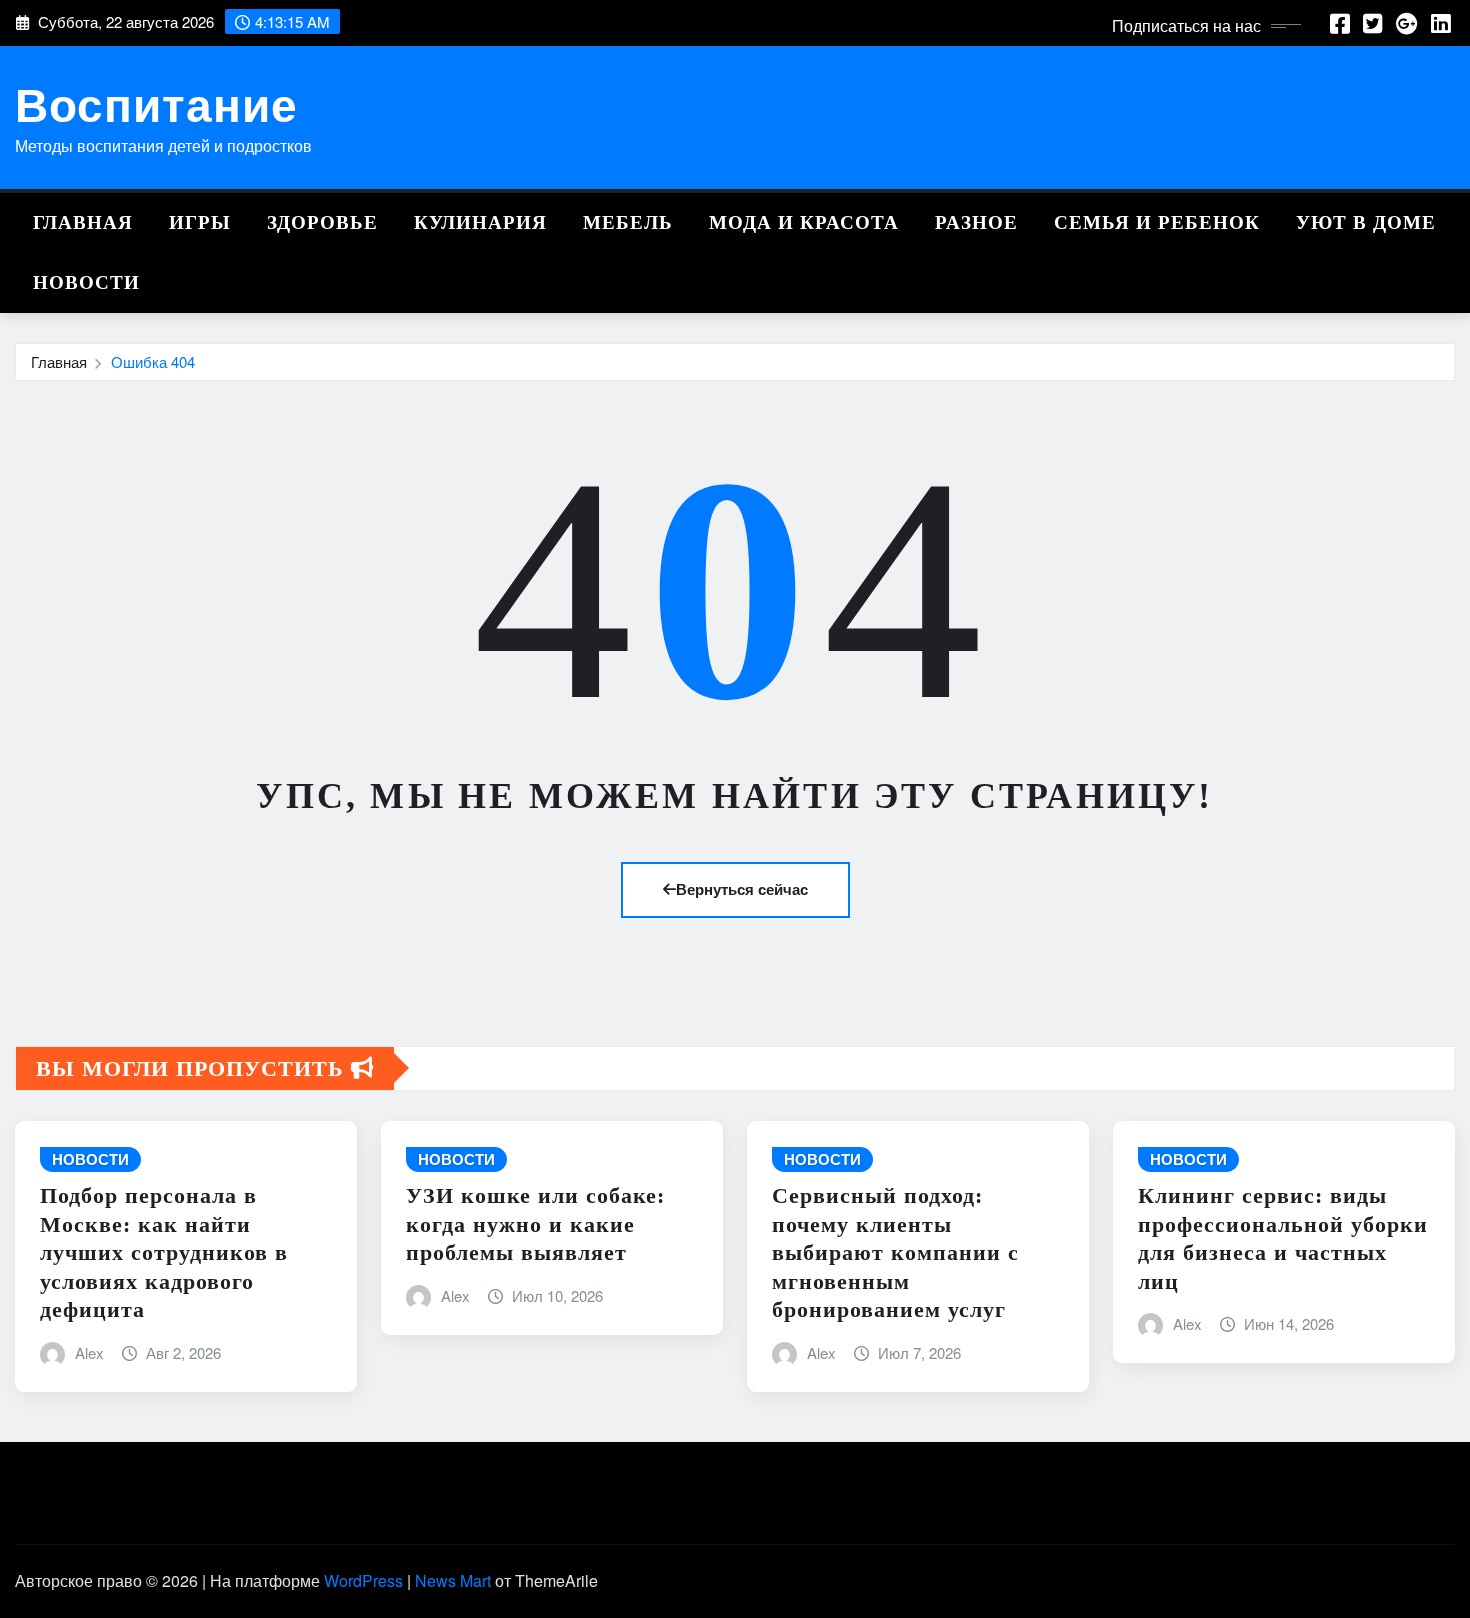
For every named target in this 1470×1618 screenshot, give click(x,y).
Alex (89, 1352)
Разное (976, 222)
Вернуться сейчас (742, 889)
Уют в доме (1366, 222)
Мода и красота (804, 222)
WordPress (363, 1580)
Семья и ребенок (1157, 222)
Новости (86, 282)
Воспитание (156, 103)
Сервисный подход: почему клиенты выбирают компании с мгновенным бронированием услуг (895, 1252)
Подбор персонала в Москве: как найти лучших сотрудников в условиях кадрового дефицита (164, 1252)
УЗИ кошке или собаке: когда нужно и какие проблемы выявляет (535, 1224)
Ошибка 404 (153, 361)
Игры (200, 222)
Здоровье (322, 222)
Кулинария (480, 222)
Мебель (628, 222)
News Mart (453, 1580)
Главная (83, 222)
